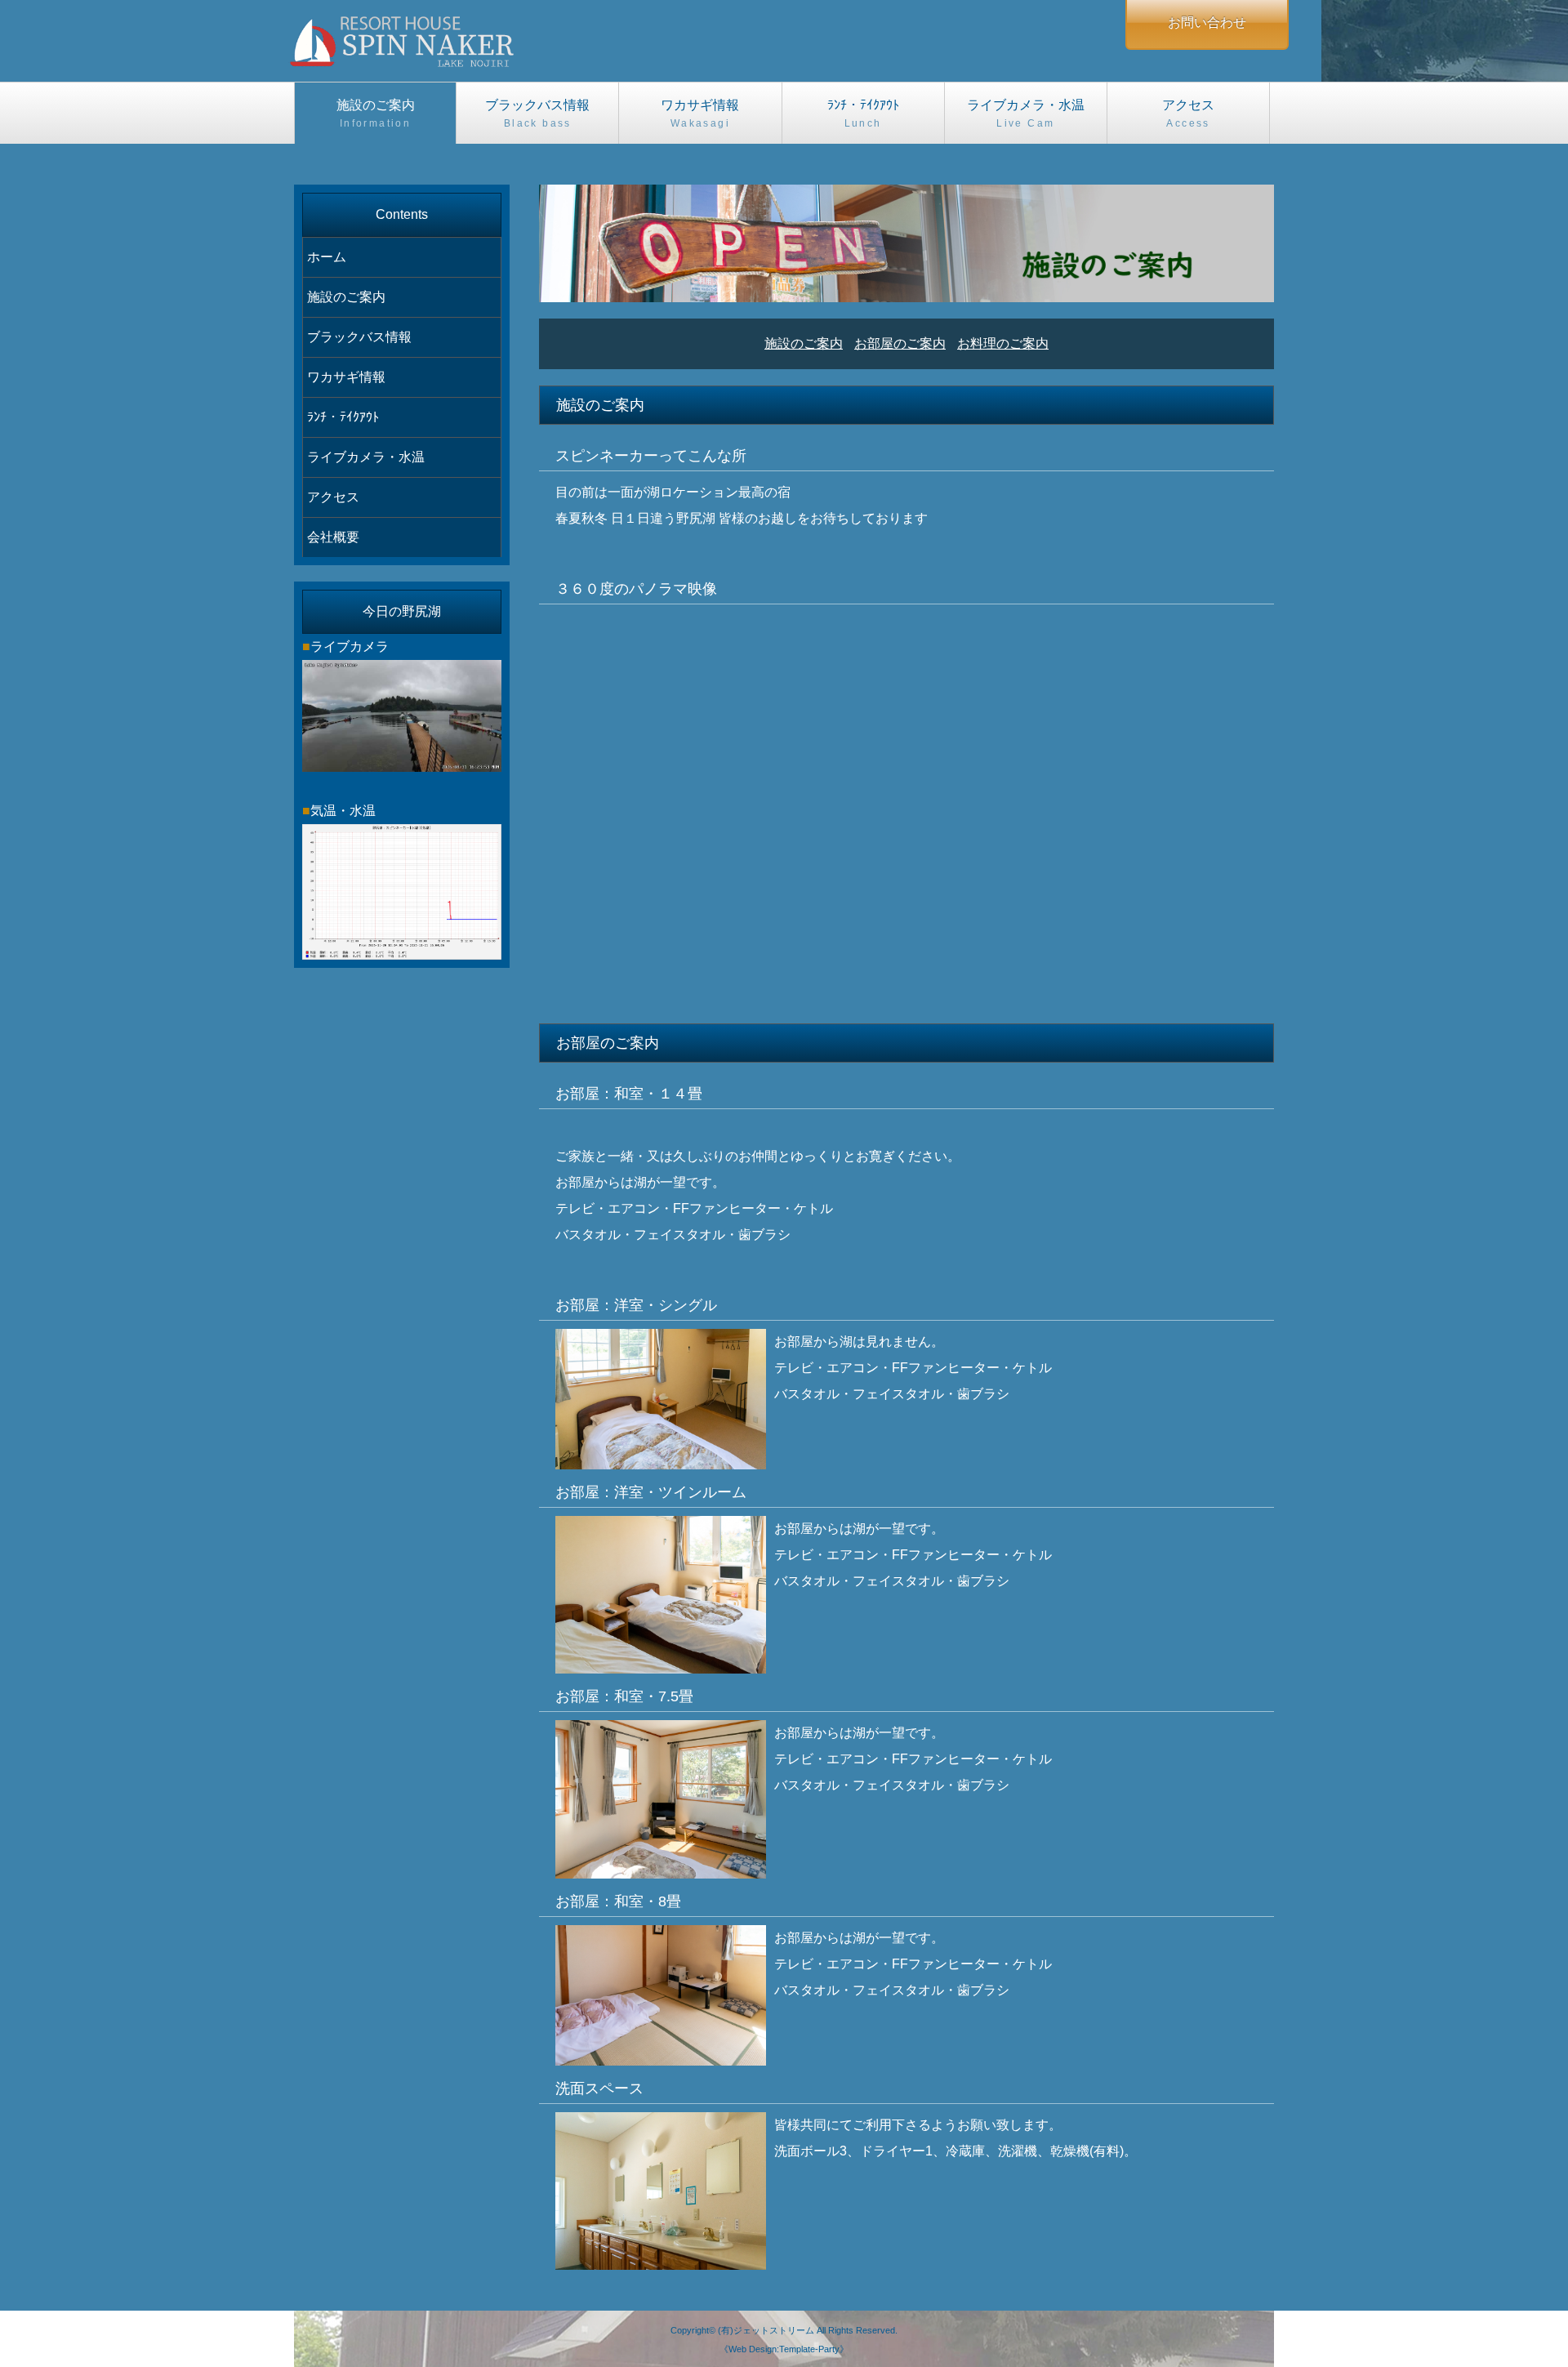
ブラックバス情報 (537, 114)
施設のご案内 (376, 114)
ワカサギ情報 (700, 114)
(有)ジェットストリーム (766, 2330)
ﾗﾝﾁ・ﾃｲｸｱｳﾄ (863, 114)
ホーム (327, 257)
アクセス (1188, 114)
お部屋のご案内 (900, 343)
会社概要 (333, 537)
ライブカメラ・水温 (1026, 114)
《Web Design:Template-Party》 (784, 2349)
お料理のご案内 (1003, 343)
